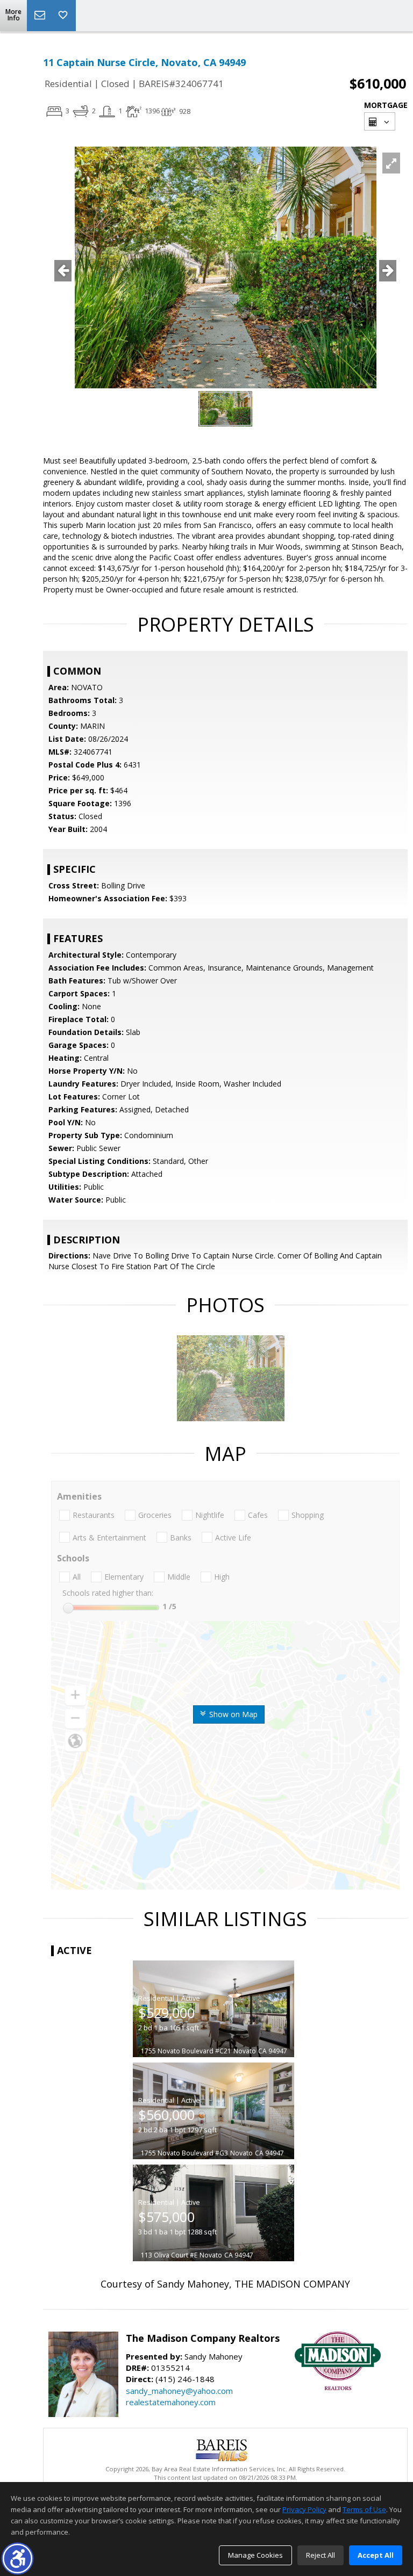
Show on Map (232, 1714)
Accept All (376, 2555)
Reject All (321, 2555)
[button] (17, 2559)
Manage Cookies (255, 2555)
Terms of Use (364, 2509)
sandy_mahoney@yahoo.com (179, 2391)
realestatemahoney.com (171, 2402)
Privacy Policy (304, 2509)
